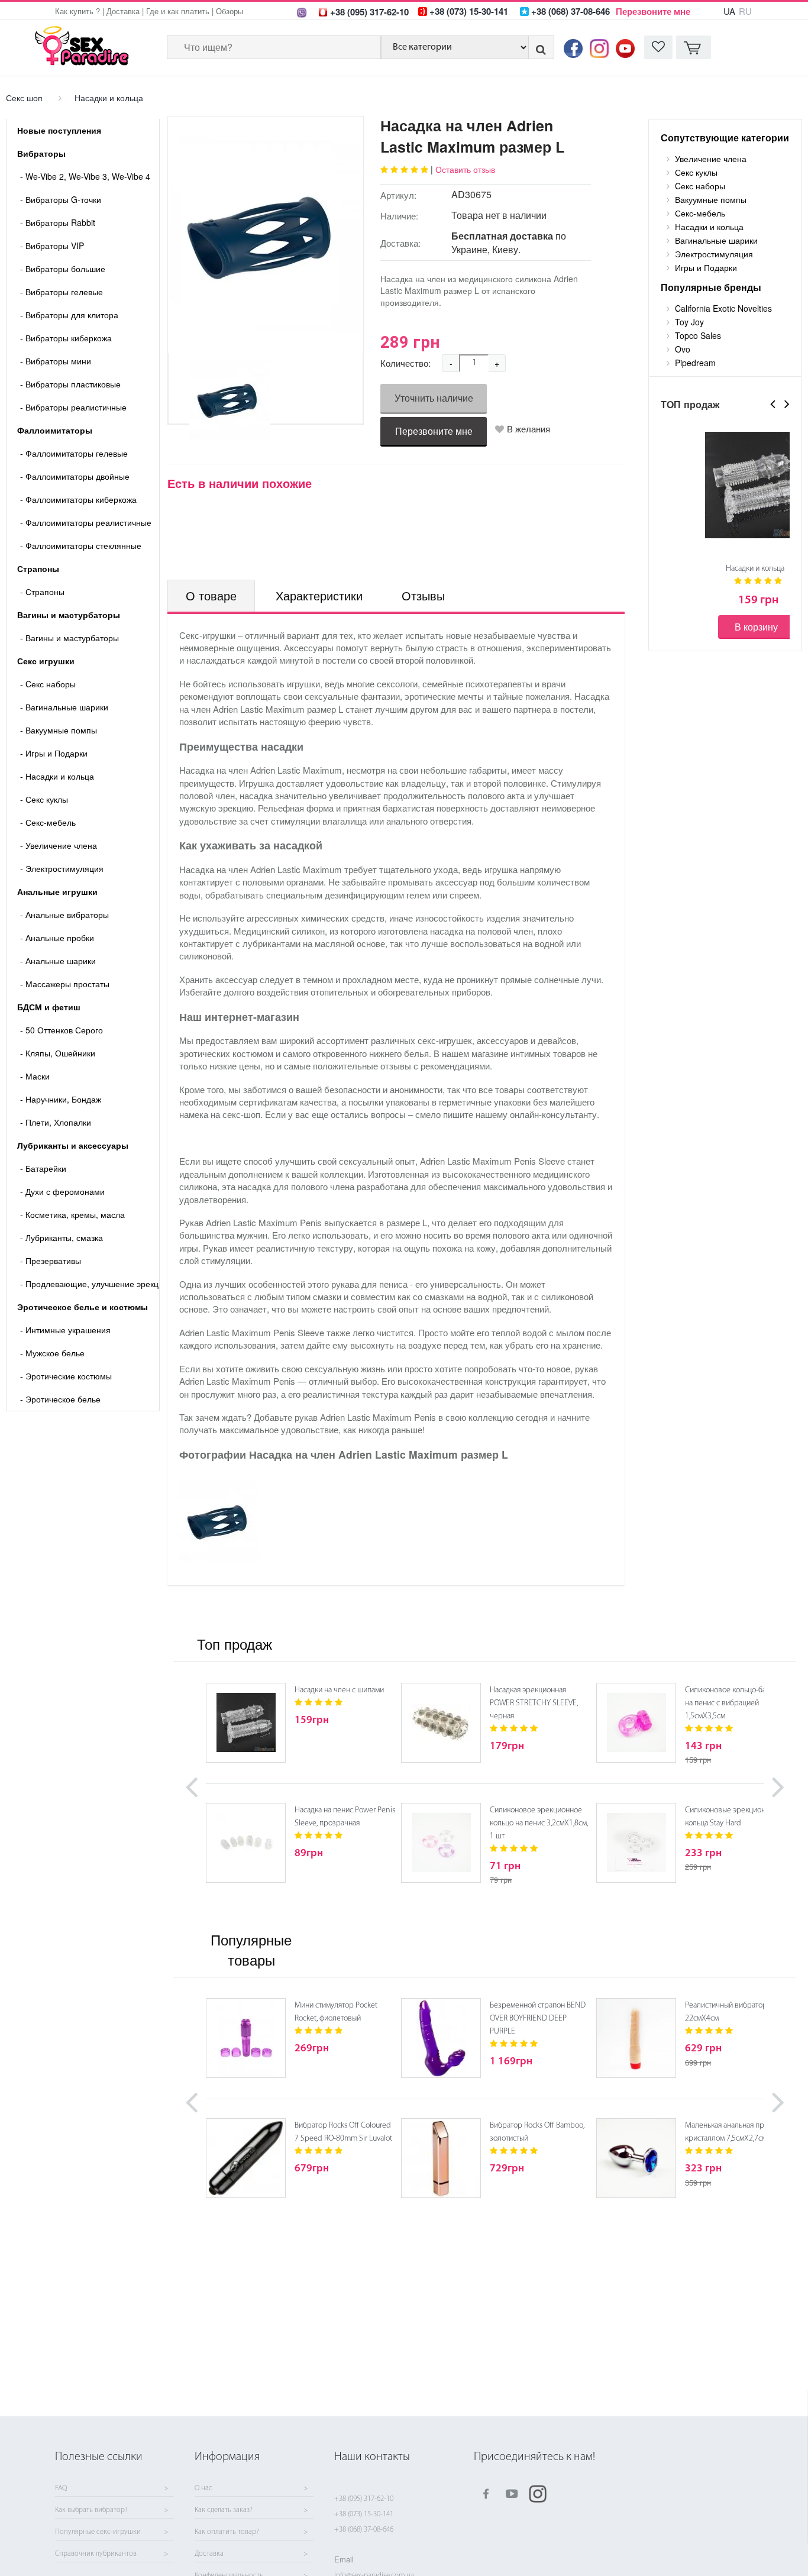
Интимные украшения (65, 1330)
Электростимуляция (62, 868)
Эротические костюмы (66, 1376)
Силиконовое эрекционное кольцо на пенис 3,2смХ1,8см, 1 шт (539, 1823)
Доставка (123, 11)
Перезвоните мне (653, 11)
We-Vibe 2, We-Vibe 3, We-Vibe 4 (85, 176)
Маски (35, 1076)
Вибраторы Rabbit (58, 222)
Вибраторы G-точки (61, 199)
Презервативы (51, 1260)
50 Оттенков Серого (62, 1030)
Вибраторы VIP (52, 245)
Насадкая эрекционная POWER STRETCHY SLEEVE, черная (534, 1703)
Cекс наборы (48, 684)
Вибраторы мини (56, 361)
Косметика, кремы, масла (72, 1214)
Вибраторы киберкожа (66, 338)
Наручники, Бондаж (61, 1099)
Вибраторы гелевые (62, 292)
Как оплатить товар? (227, 2532)
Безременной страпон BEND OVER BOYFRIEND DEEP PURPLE (538, 2019)
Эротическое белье (60, 1399)
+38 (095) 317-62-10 (364, 2499)
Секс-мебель (48, 822)
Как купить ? (77, 11)
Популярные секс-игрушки (98, 2532)
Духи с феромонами (62, 1191)
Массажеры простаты (65, 984)
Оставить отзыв (465, 169)
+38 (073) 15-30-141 (364, 2514)
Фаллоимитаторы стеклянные (81, 545)
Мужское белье (52, 1353)
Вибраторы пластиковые (70, 384)
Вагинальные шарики (64, 707)
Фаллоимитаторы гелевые (74, 453)
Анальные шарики (58, 961)
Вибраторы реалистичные (73, 407)
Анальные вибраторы (64, 914)
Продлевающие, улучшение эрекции (90, 1284)
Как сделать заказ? (224, 2510)
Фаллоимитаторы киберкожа (78, 499)
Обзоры (230, 11)
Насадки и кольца (109, 98)
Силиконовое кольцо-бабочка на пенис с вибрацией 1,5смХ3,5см (735, 1703)
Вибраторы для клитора (69, 315)
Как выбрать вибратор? (91, 2510)
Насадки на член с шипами (339, 1690)
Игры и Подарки (54, 753)
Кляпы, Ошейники (58, 1053)
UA (729, 11)
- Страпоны (42, 592)
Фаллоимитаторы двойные (75, 476)
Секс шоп (24, 98)
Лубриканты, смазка (62, 1237)
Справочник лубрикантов (96, 2554)
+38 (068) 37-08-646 (364, 2530)
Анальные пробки (57, 938)
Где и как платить (178, 11)
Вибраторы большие (63, 269)
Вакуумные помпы (59, 730)
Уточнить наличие (434, 398)
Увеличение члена (59, 845)
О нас (203, 2488)
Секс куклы (44, 799)
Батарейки (43, 1168)
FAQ (61, 2488)
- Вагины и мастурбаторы (70, 638)
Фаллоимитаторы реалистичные (86, 522)
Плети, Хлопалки (56, 1122)
